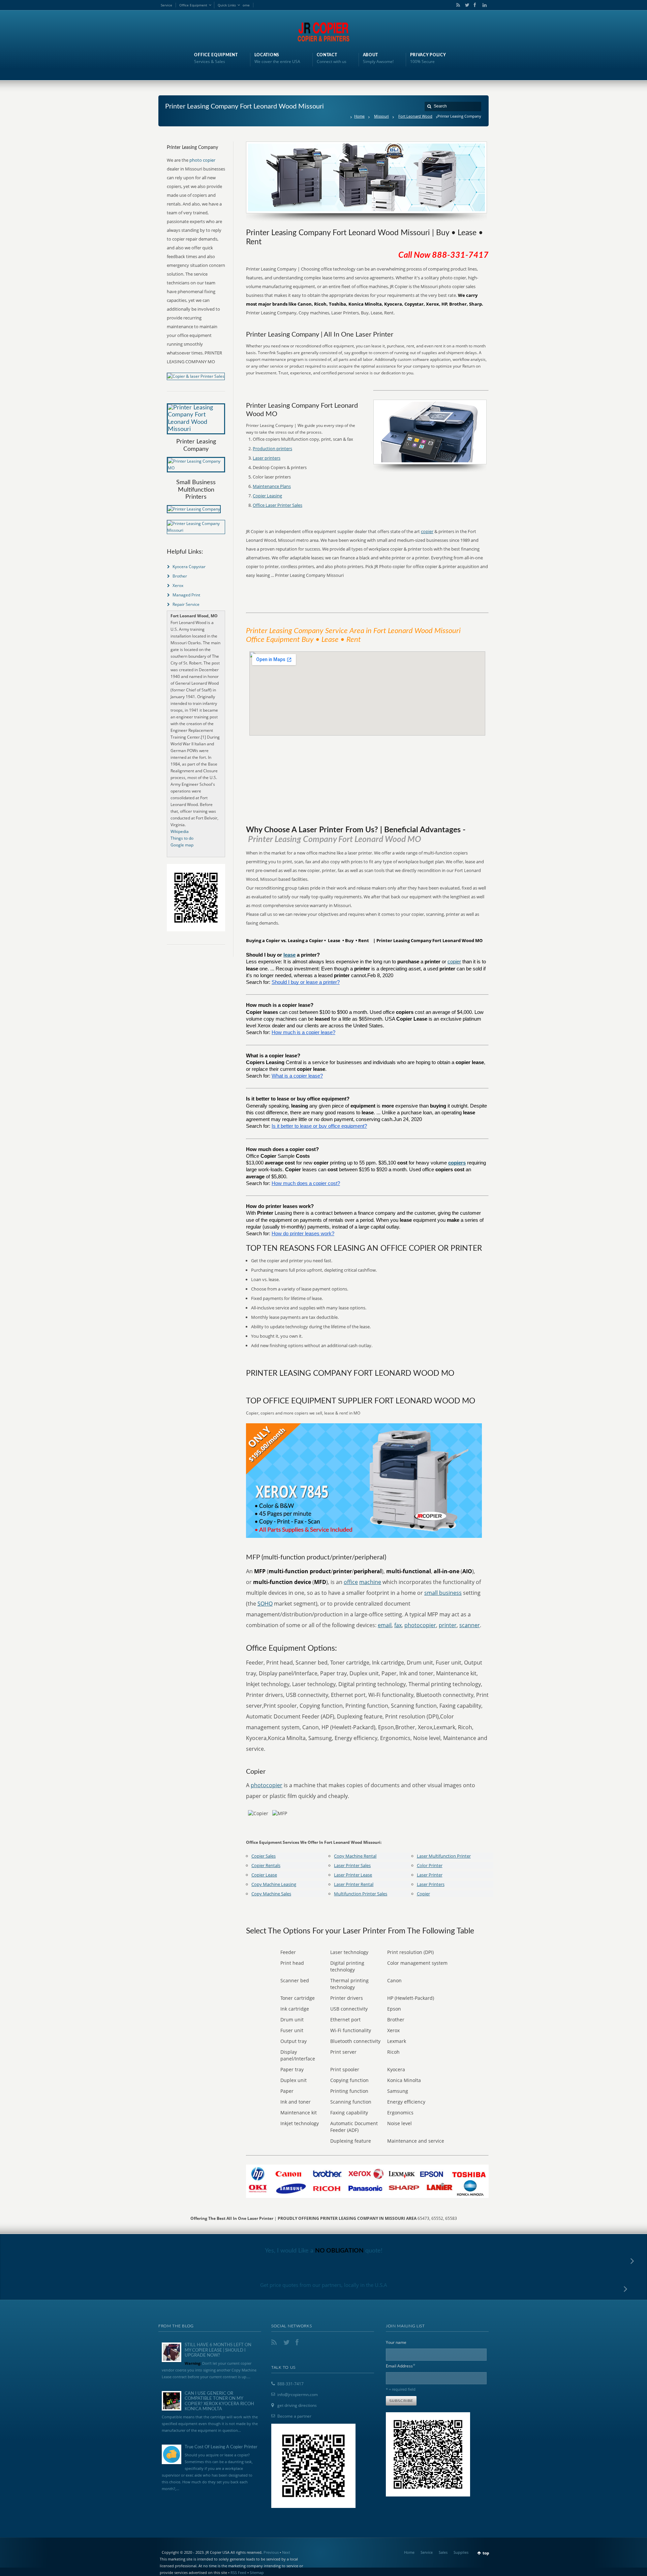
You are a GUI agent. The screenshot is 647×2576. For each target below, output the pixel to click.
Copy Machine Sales (271, 1894)
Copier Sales (264, 1856)
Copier (423, 1894)
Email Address (401, 2366)
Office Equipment (193, 5)
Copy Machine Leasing (274, 1884)
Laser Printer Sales (352, 1865)
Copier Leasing (267, 496)
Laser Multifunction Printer (444, 1856)
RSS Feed (238, 2572)
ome (246, 5)
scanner (470, 1625)
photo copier (202, 160)
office (351, 1582)
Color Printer (430, 1865)
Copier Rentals (266, 1865)
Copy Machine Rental (355, 1856)
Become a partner (294, 2416)
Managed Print (186, 595)
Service (166, 5)
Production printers (272, 448)
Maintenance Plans (272, 486)
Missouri (381, 116)
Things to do (182, 838)
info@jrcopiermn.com (298, 2395)
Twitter (466, 5)
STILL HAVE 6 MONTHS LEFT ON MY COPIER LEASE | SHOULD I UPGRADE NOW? (218, 2350)
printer (448, 1625)
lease (289, 955)
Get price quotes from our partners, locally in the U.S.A (324, 2285)
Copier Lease (264, 1875)
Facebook (474, 5)
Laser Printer (430, 1875)
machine (370, 1582)
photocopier (420, 1625)
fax (398, 1625)
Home (359, 116)
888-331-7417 (290, 2384)
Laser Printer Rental (354, 1884)
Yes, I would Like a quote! (324, 2251)
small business (443, 1593)
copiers (457, 1163)
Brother (180, 576)
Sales (443, 2552)
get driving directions (297, 2405)
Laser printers (267, 458)
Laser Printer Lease (353, 1875)
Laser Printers (431, 1884)
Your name (396, 2342)
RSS (457, 5)
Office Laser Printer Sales (278, 505)
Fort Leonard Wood (415, 116)
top (486, 2553)
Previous (271, 2552)
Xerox (178, 585)
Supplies (461, 2552)
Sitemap (256, 2572)
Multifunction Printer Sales (361, 1894)
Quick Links (227, 5)
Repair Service (186, 604)
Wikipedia (180, 831)
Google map (182, 845)
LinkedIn (483, 5)
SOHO (265, 1604)
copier (427, 531)
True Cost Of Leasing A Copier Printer (221, 2447)
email (385, 1625)
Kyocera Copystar (189, 567)
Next (286, 2552)
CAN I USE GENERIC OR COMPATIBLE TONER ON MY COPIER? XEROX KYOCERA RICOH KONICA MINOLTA (219, 2401)
